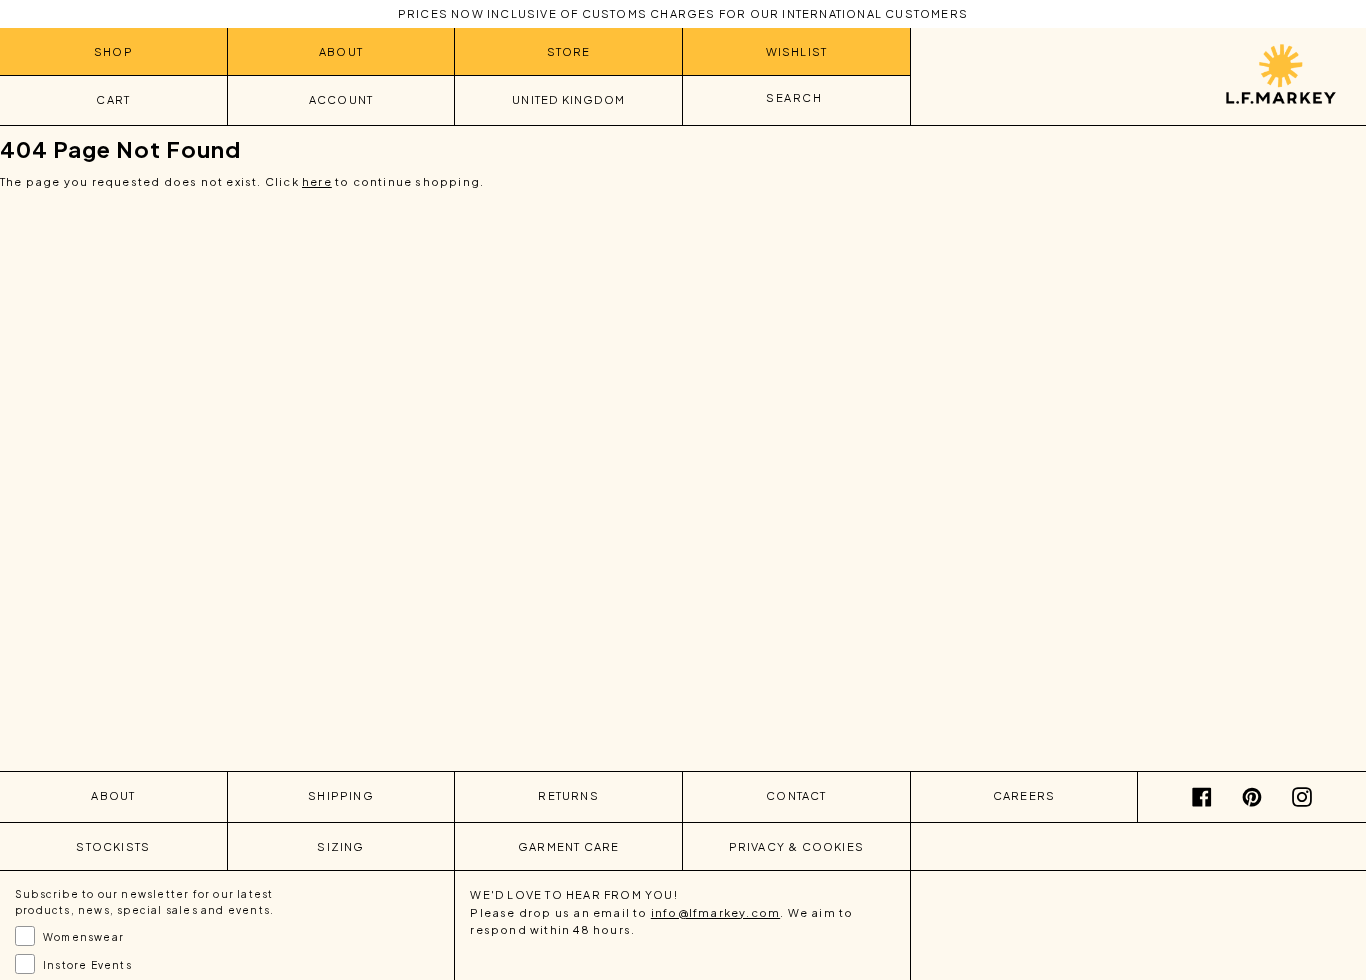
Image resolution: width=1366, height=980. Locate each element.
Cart (113, 99)
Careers (1024, 795)
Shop (113, 51)
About (341, 51)
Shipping (341, 795)
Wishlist (797, 51)
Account (341, 99)
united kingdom (568, 99)
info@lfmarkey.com (715, 912)
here (317, 181)
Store (569, 51)
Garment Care (568, 846)
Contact (796, 795)
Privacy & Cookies (796, 846)
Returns (568, 795)
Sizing (340, 846)
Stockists (113, 846)
